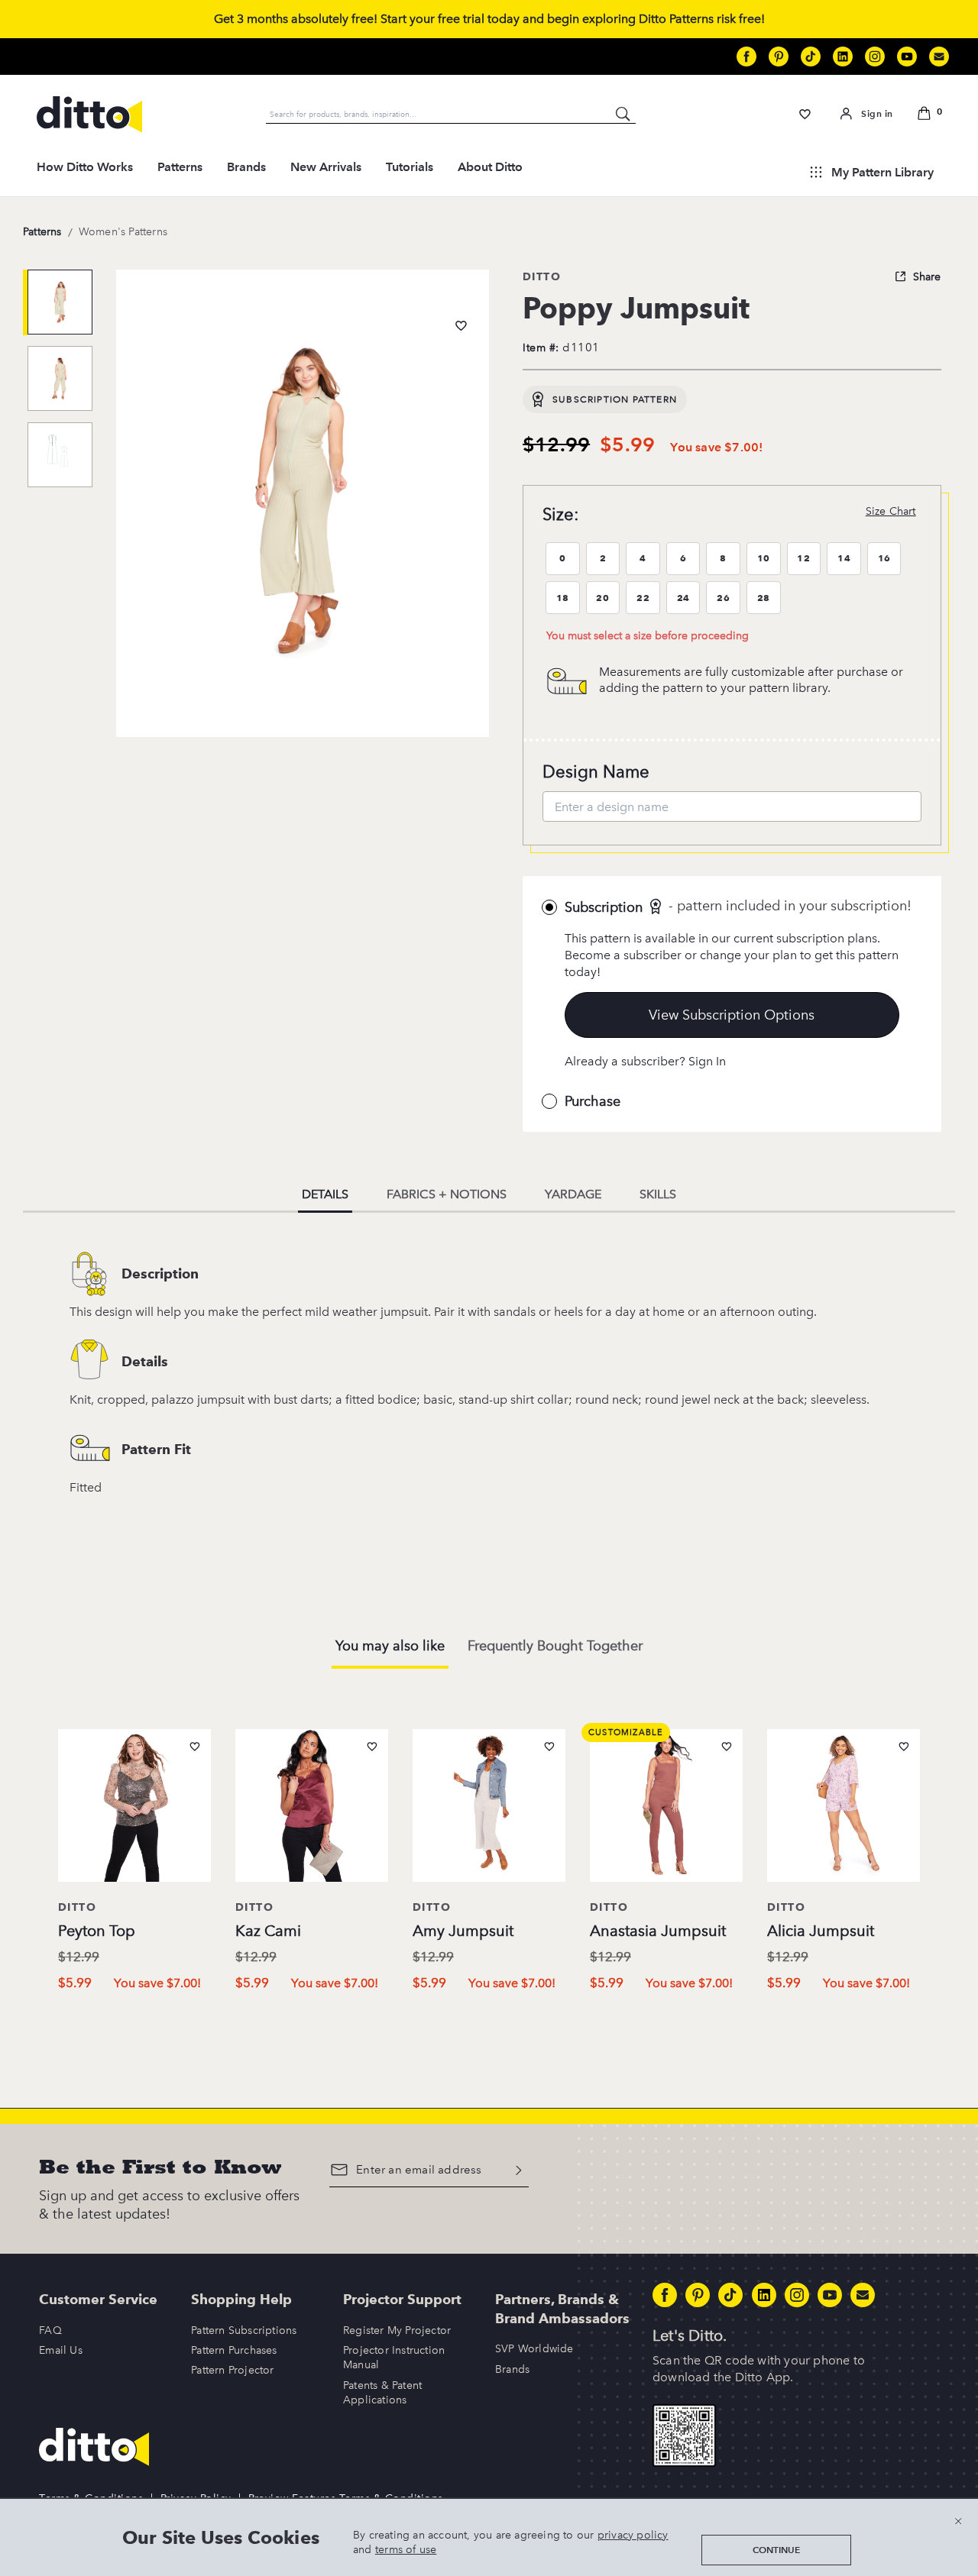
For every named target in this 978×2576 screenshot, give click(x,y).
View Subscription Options (732, 1015)
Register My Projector (397, 2330)
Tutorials (410, 167)
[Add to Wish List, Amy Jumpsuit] (549, 1747)
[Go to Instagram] (875, 57)
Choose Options (135, 2016)
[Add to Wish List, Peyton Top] (195, 1747)
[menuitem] (85, 172)
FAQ (50, 2330)
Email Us (61, 2350)
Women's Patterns (123, 232)
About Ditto (490, 167)
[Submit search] (623, 114)
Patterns (180, 167)
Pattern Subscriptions (244, 2330)
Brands (246, 167)
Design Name (596, 772)
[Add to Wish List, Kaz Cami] (372, 1747)
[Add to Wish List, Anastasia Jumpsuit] (727, 1747)
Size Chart (891, 511)
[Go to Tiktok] (811, 57)
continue (776, 2550)
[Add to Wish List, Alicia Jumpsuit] (904, 1747)
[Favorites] (805, 114)
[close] (958, 2521)
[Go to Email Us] (939, 57)
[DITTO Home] (89, 115)
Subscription (604, 907)
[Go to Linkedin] (843, 57)
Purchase (593, 1101)
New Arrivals (326, 167)
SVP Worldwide (534, 2349)
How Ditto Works (85, 167)
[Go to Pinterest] (779, 57)
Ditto (542, 276)
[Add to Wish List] (461, 326)
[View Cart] (927, 115)
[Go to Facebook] (746, 57)
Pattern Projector (232, 2370)
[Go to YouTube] (907, 57)
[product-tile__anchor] (134, 1808)
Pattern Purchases (234, 2350)
